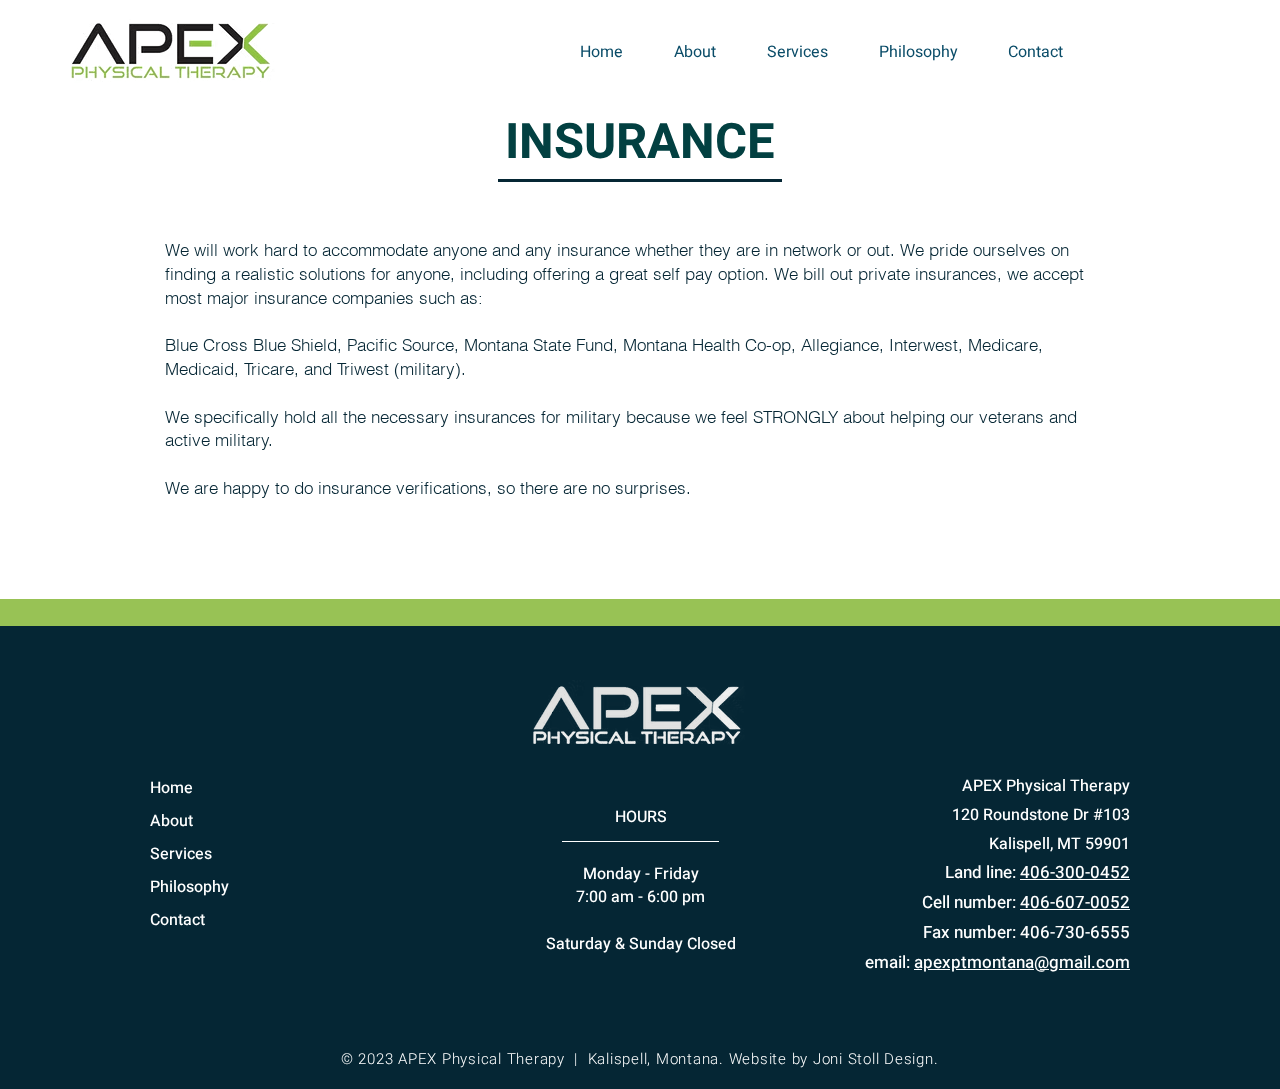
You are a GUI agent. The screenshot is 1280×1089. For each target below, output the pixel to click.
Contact (177, 920)
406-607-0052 (1075, 902)
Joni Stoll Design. (876, 1059)
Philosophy (189, 887)
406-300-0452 (1075, 872)
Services (181, 854)
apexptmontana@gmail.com (1022, 962)
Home (171, 788)
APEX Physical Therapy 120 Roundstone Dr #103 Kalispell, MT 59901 (1041, 815)
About (171, 821)
